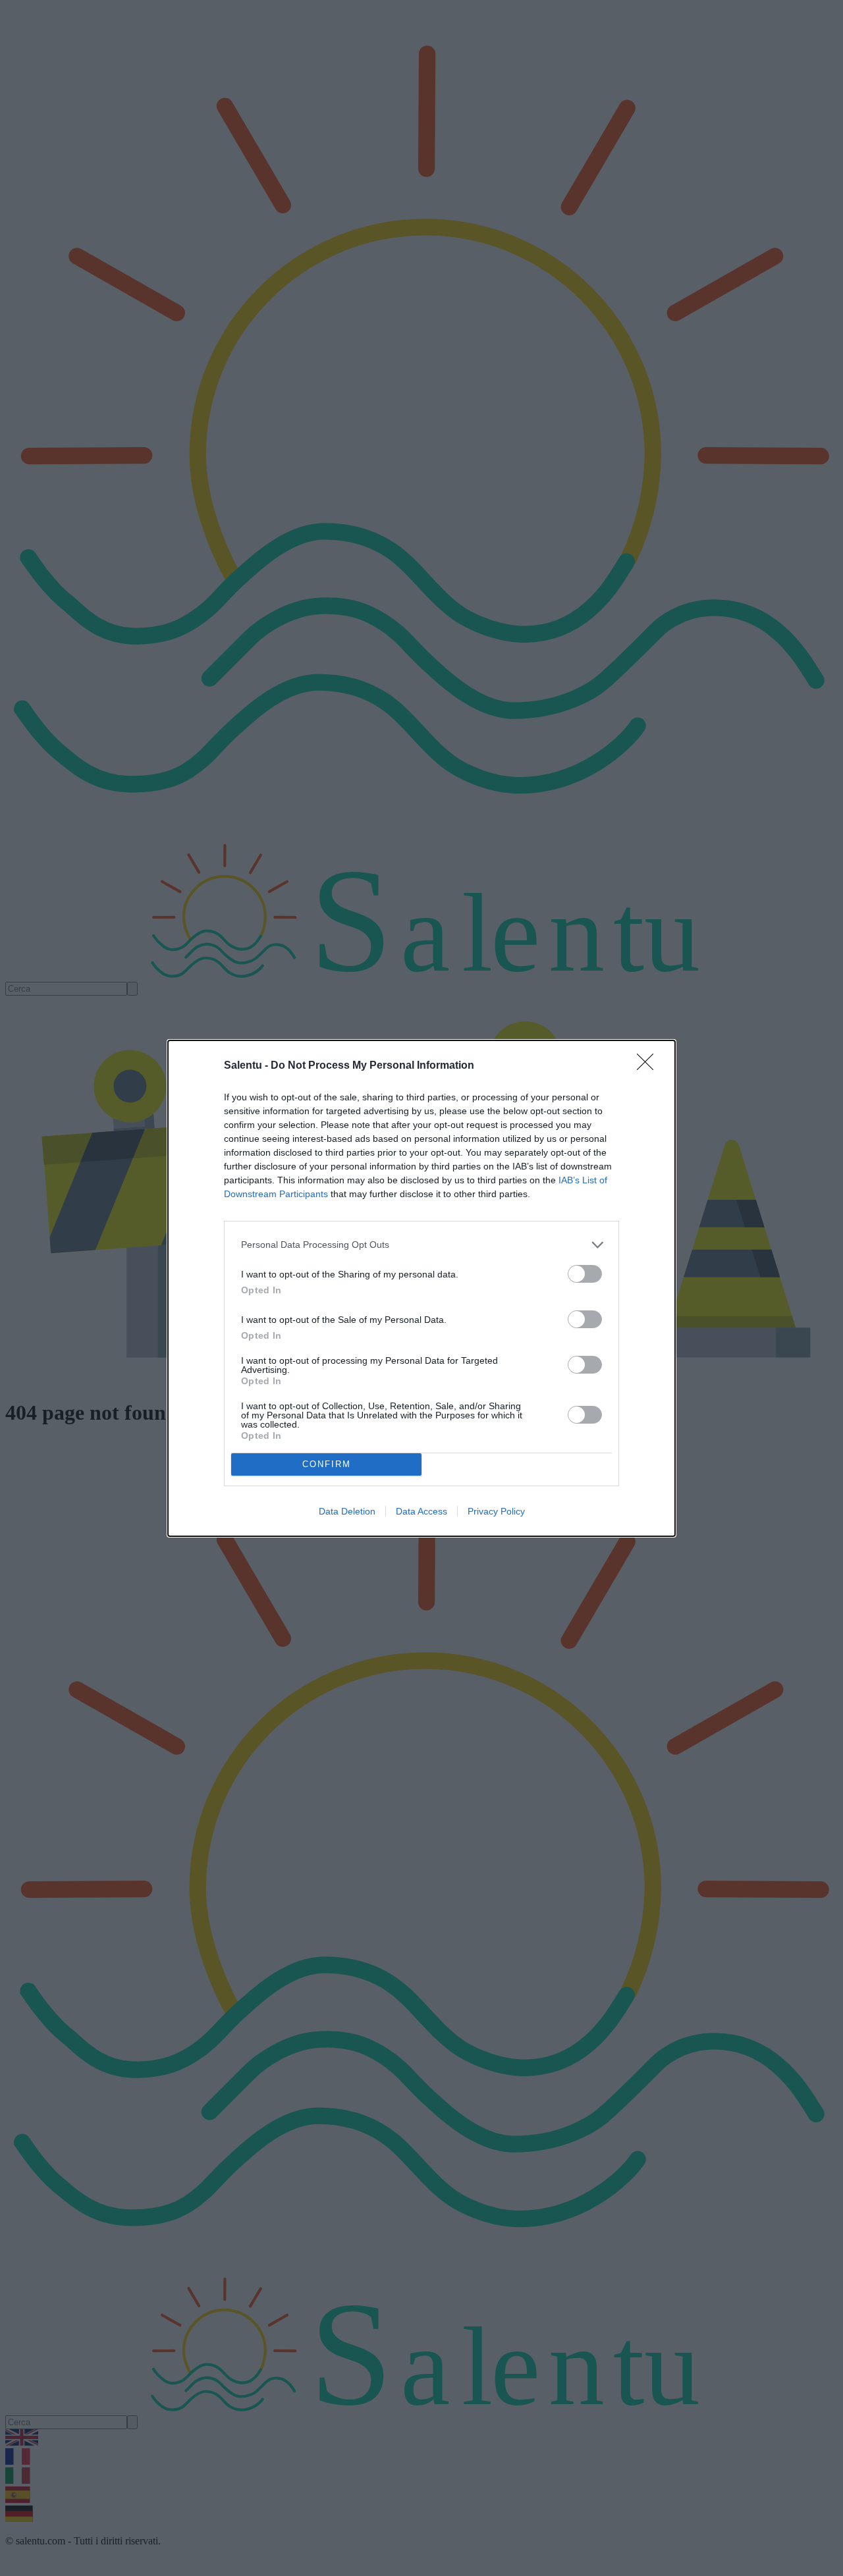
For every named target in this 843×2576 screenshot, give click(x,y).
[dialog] (421, 1288)
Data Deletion (347, 1511)
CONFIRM (327, 1464)
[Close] (649, 1066)
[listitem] (421, 1245)
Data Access (421, 1511)
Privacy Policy (496, 1511)
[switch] (585, 1274)
